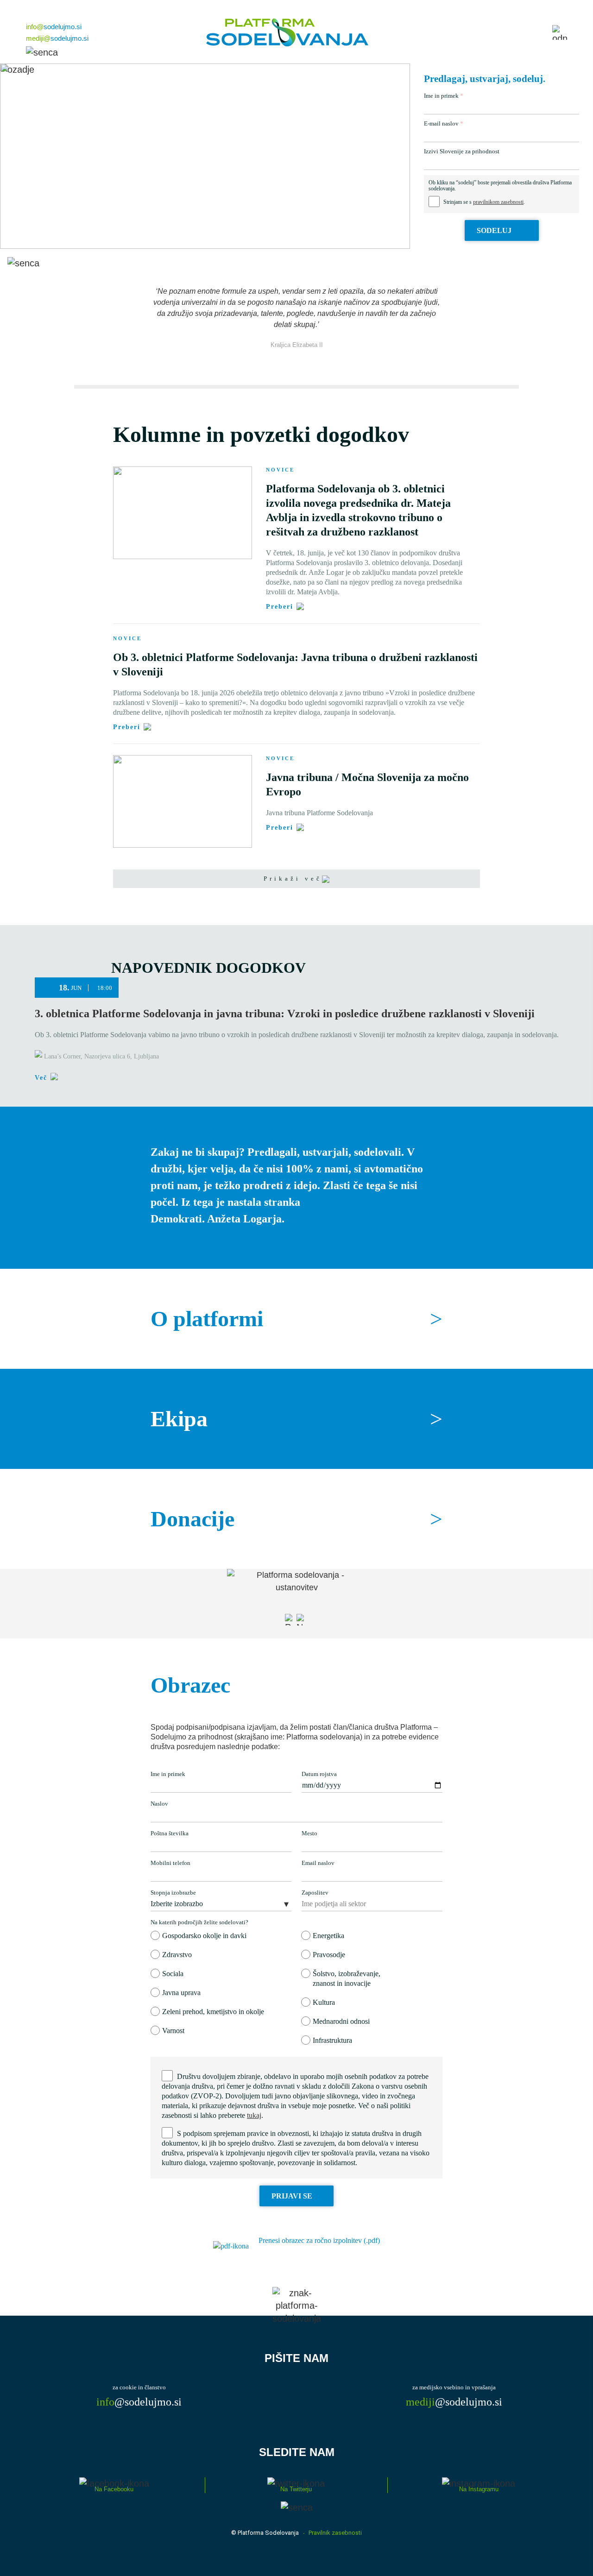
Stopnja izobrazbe (173, 1893)
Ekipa (296, 1419)
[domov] (287, 32)
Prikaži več (293, 879)
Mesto (309, 1833)
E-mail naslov (441, 123)
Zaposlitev (315, 1893)
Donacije (296, 1519)
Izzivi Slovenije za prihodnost (462, 151)
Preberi (280, 607)
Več (41, 1078)
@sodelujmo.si (139, 2402)
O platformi (296, 1319)
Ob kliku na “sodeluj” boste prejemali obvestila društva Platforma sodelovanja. (500, 186)
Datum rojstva (319, 1774)
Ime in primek (441, 96)
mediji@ (57, 38)
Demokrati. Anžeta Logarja (216, 1219)
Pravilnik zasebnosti (335, 2533)
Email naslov (318, 1863)
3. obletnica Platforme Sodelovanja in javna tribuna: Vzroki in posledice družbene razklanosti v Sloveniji (285, 1014)
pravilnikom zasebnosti (498, 202)
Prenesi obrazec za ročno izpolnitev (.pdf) (319, 2240)
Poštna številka (170, 1833)
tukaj (254, 2115)
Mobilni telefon (170, 1863)
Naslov (159, 1804)
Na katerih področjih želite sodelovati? (199, 1922)
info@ (54, 27)
